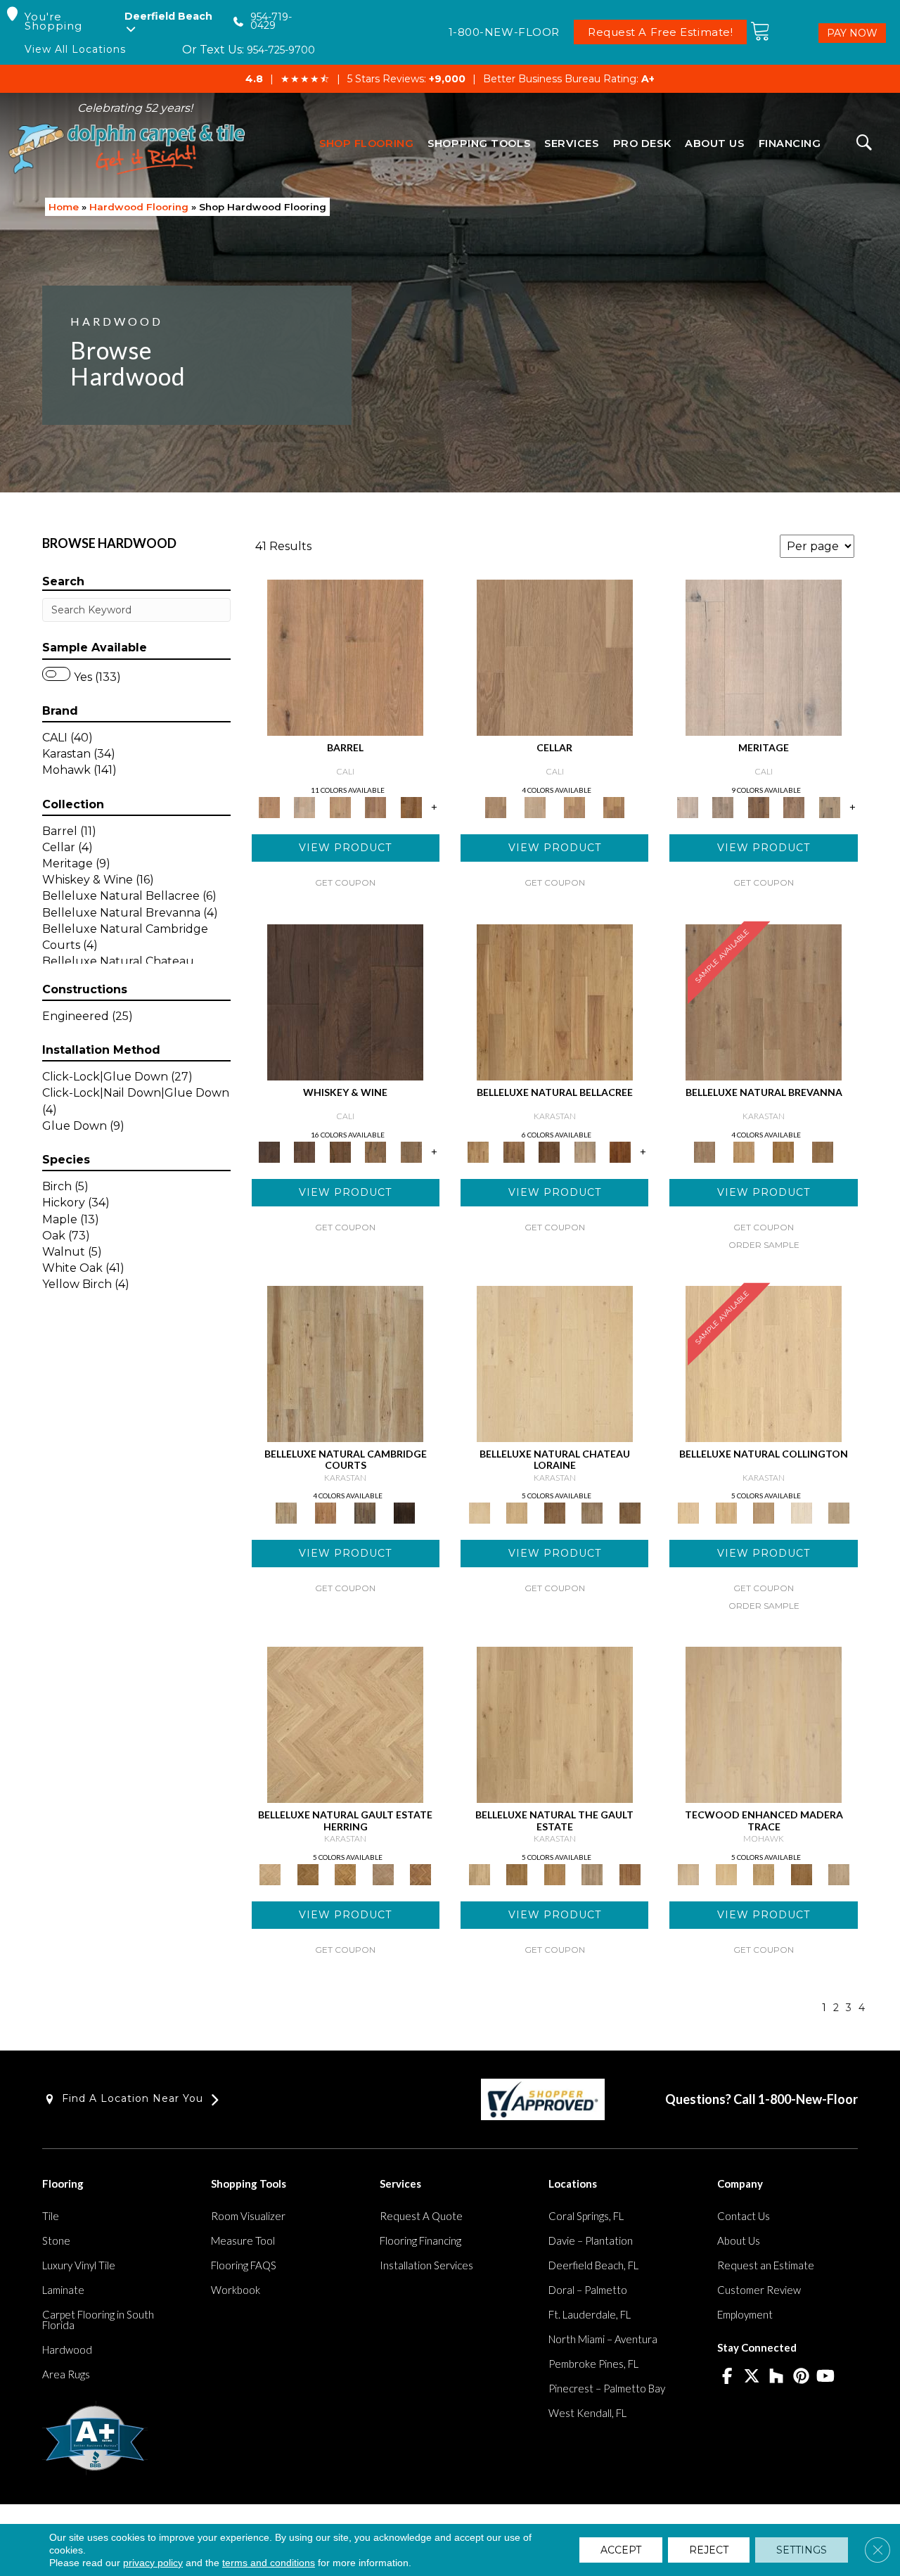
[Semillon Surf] (376, 806)
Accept (621, 2550)
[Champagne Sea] (345, 657)
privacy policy (153, 2563)
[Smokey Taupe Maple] (585, 1151)
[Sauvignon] (723, 806)
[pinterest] (801, 2377)
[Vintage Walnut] (549, 1151)
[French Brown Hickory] (404, 1512)
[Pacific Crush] (411, 806)
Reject (709, 2550)
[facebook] (727, 2377)
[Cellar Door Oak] (839, 1512)
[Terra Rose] (535, 806)
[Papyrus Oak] (764, 1873)
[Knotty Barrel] (758, 806)
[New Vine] (574, 806)
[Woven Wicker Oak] (308, 1873)
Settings (802, 2550)
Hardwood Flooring (139, 207)
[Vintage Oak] (555, 1512)
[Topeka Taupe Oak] (839, 1873)
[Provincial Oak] (802, 1512)
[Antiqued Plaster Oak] (726, 1873)
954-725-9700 (281, 50)
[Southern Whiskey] (304, 1151)
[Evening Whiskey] (340, 1151)
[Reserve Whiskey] (411, 1151)
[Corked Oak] (764, 1363)
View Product (345, 848)
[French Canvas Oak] (726, 1512)
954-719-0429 (271, 21)
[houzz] (777, 2377)
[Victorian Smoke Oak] (383, 1873)
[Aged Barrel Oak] (783, 1151)
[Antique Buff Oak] (516, 1512)
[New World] (764, 657)
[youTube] (826, 2377)
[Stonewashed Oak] (744, 1151)
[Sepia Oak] (802, 1873)
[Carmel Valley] (794, 806)
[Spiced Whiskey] (376, 1151)
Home (64, 207)
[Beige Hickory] (365, 1512)
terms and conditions (269, 2563)
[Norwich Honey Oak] (345, 1873)
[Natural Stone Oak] (764, 1724)
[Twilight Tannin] (614, 806)
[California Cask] (555, 657)
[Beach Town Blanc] (304, 806)
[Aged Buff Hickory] (326, 1512)
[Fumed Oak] (823, 1151)
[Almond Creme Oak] (555, 1363)
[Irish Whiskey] (345, 1001)
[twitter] (752, 2377)
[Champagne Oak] (764, 1512)
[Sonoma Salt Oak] (340, 806)
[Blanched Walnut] (555, 1001)
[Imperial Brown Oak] (630, 1512)
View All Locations (75, 50)
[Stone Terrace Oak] (592, 1512)
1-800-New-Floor (808, 2099)
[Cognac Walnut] (621, 1151)
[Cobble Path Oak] (764, 1001)
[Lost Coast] (829, 806)
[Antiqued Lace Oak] (345, 1724)
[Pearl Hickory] (345, 1363)
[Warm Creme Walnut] (513, 1151)
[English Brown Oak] (420, 1873)
